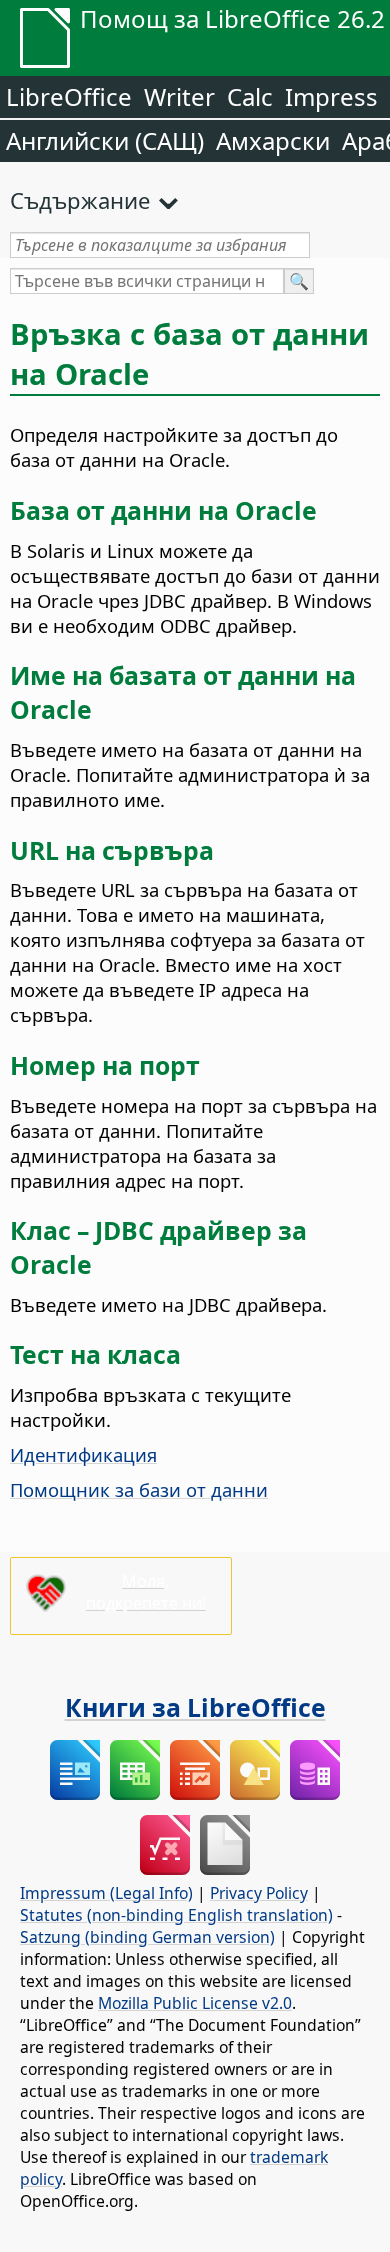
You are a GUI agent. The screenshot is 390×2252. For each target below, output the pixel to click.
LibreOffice (69, 96)
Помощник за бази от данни (139, 1489)
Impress (331, 96)
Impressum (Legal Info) (106, 1893)
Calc (250, 96)
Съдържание (80, 200)
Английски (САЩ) (105, 140)
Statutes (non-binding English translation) (176, 1915)
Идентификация (83, 1454)
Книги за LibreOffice (195, 1707)
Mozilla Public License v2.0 (195, 2003)
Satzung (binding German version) (147, 1937)
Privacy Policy (259, 1893)
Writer (179, 96)
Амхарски (273, 140)
